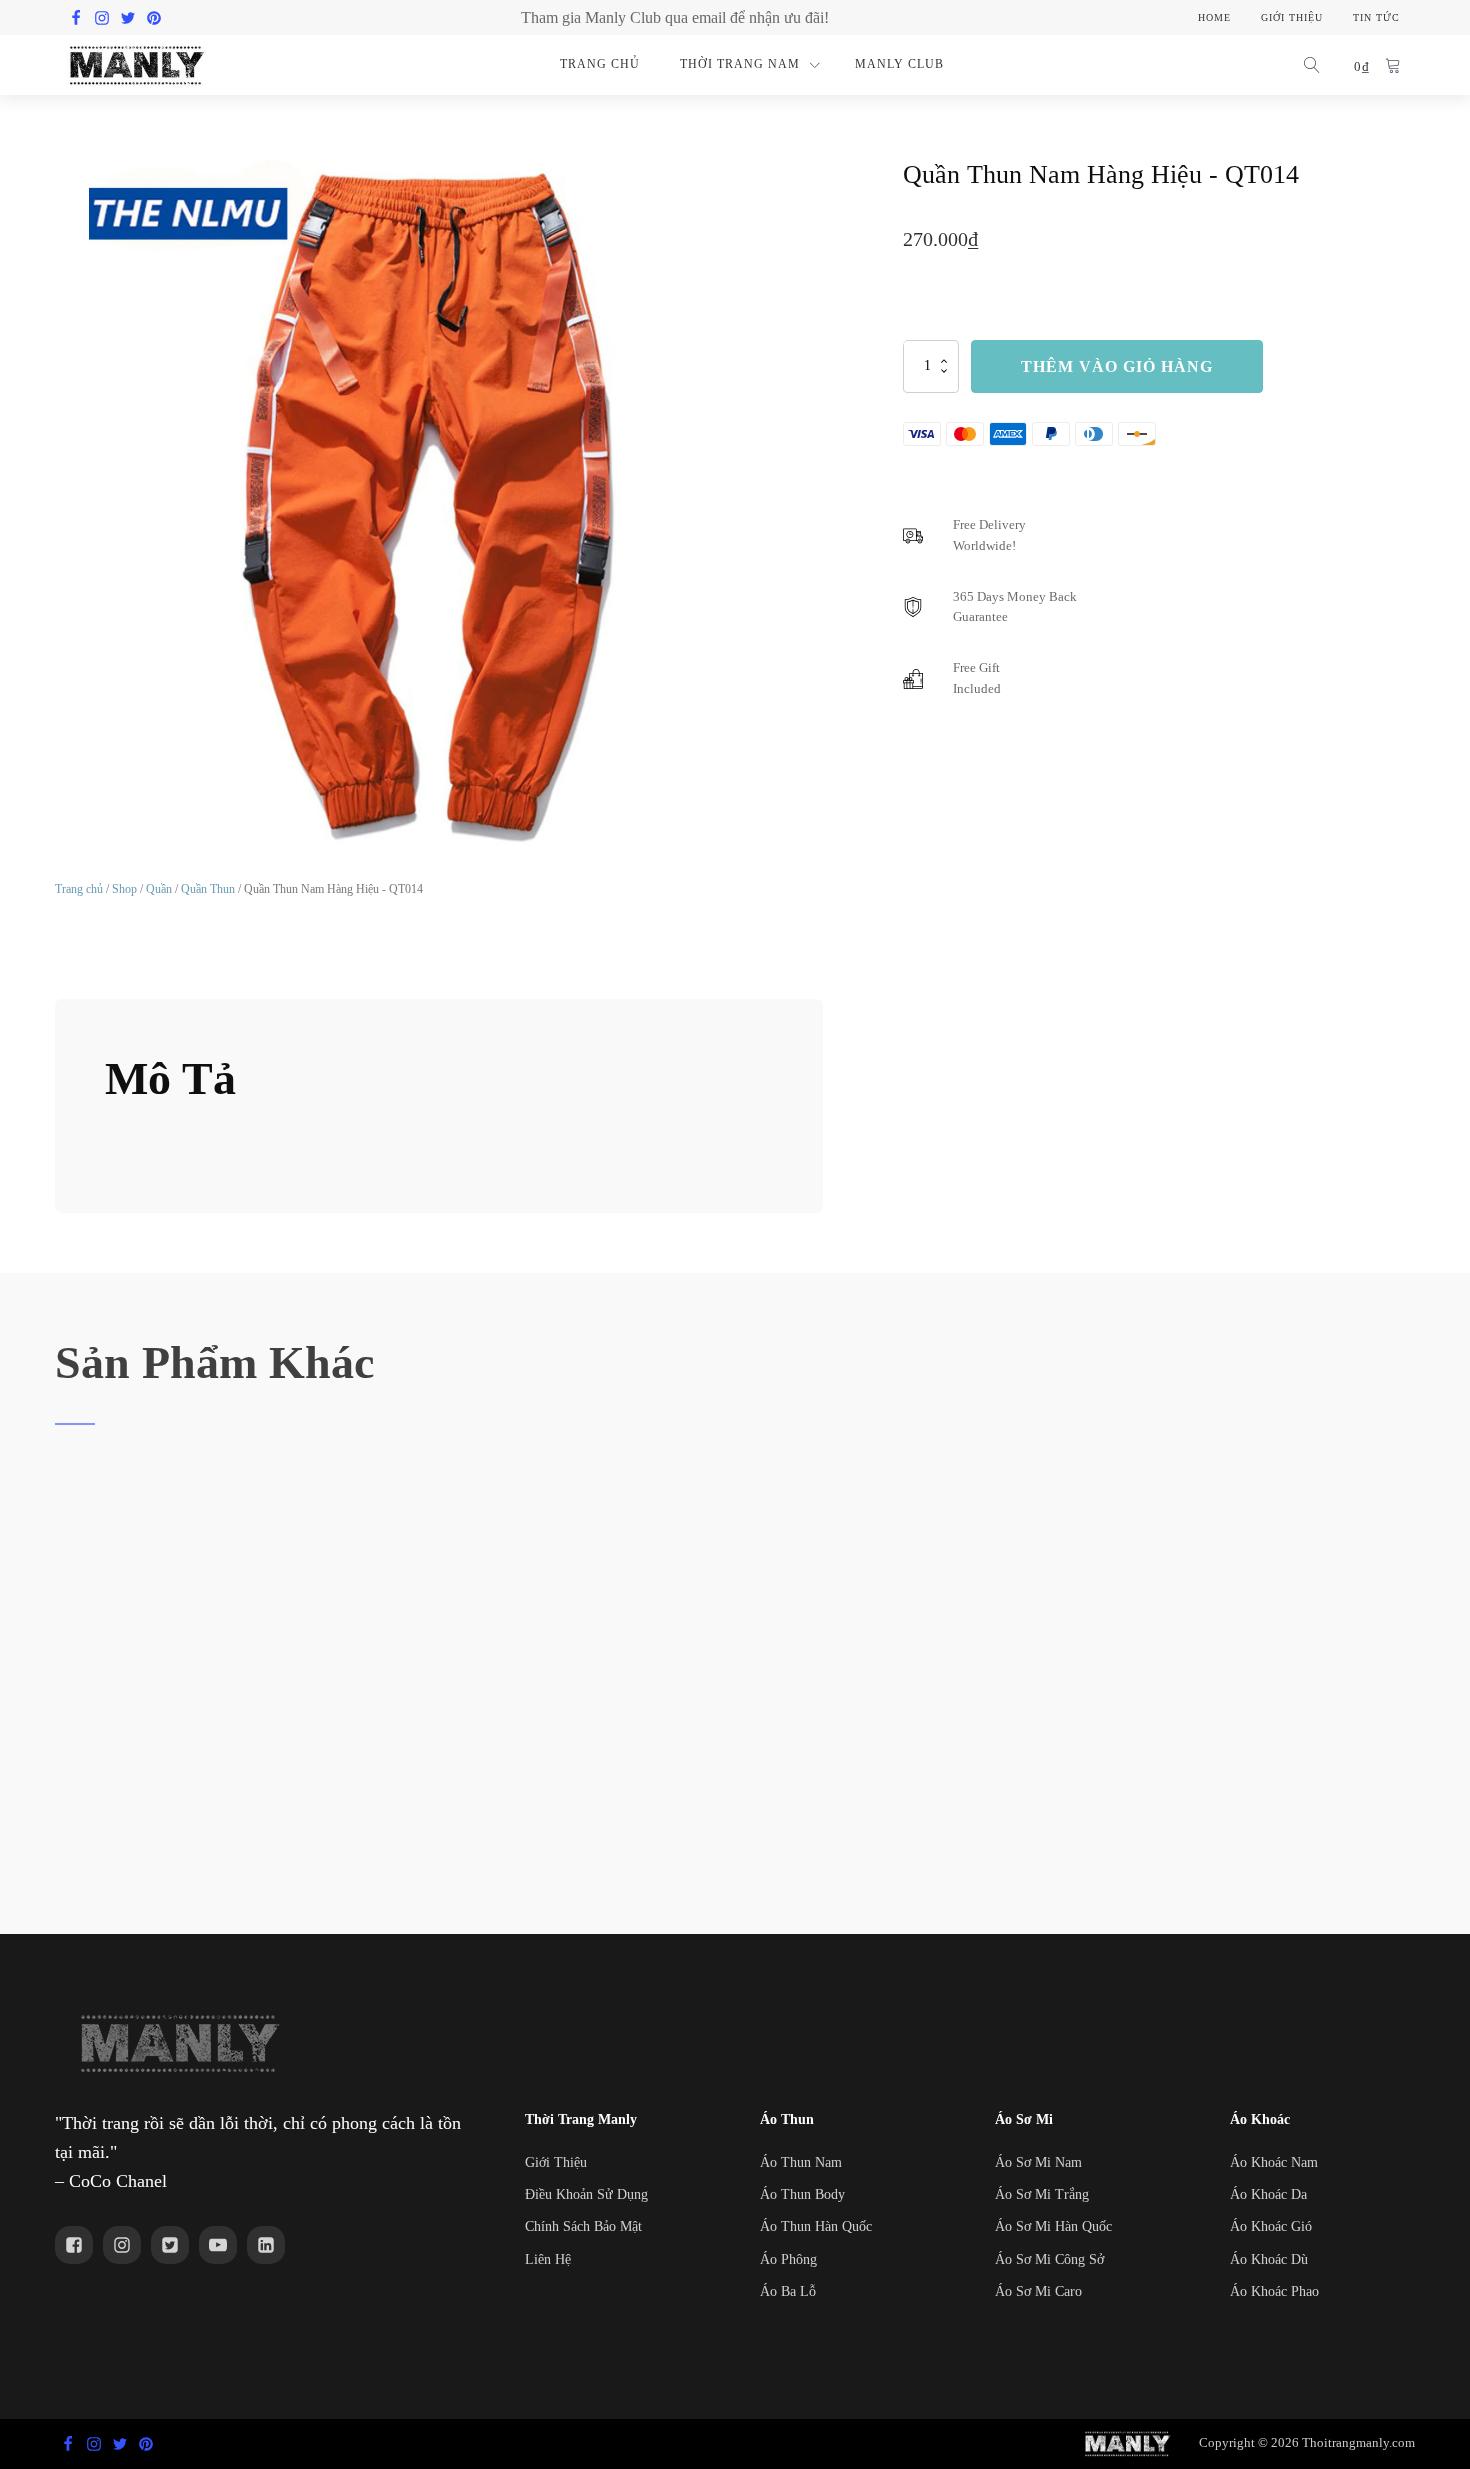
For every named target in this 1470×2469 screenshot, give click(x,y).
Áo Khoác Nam (1274, 2162)
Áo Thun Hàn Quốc (816, 2226)
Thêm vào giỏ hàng (1117, 365)
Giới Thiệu (556, 2162)
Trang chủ (79, 889)
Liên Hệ (548, 2259)
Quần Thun (208, 889)
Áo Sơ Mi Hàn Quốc (1053, 2226)
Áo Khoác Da (1268, 2194)
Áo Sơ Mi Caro (1038, 2291)
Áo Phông (788, 2259)
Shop (124, 889)
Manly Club (899, 64)
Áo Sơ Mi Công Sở (1049, 2259)
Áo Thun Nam (801, 2162)
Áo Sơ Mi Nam (1038, 2162)
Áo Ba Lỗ (788, 2291)
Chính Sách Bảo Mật (583, 2226)
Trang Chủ (600, 64)
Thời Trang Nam (740, 64)
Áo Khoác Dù (1269, 2259)
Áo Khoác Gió (1271, 2226)
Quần (159, 889)
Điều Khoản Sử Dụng (586, 2194)
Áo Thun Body (802, 2194)
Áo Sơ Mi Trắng (1042, 2194)
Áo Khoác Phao (1274, 2291)
